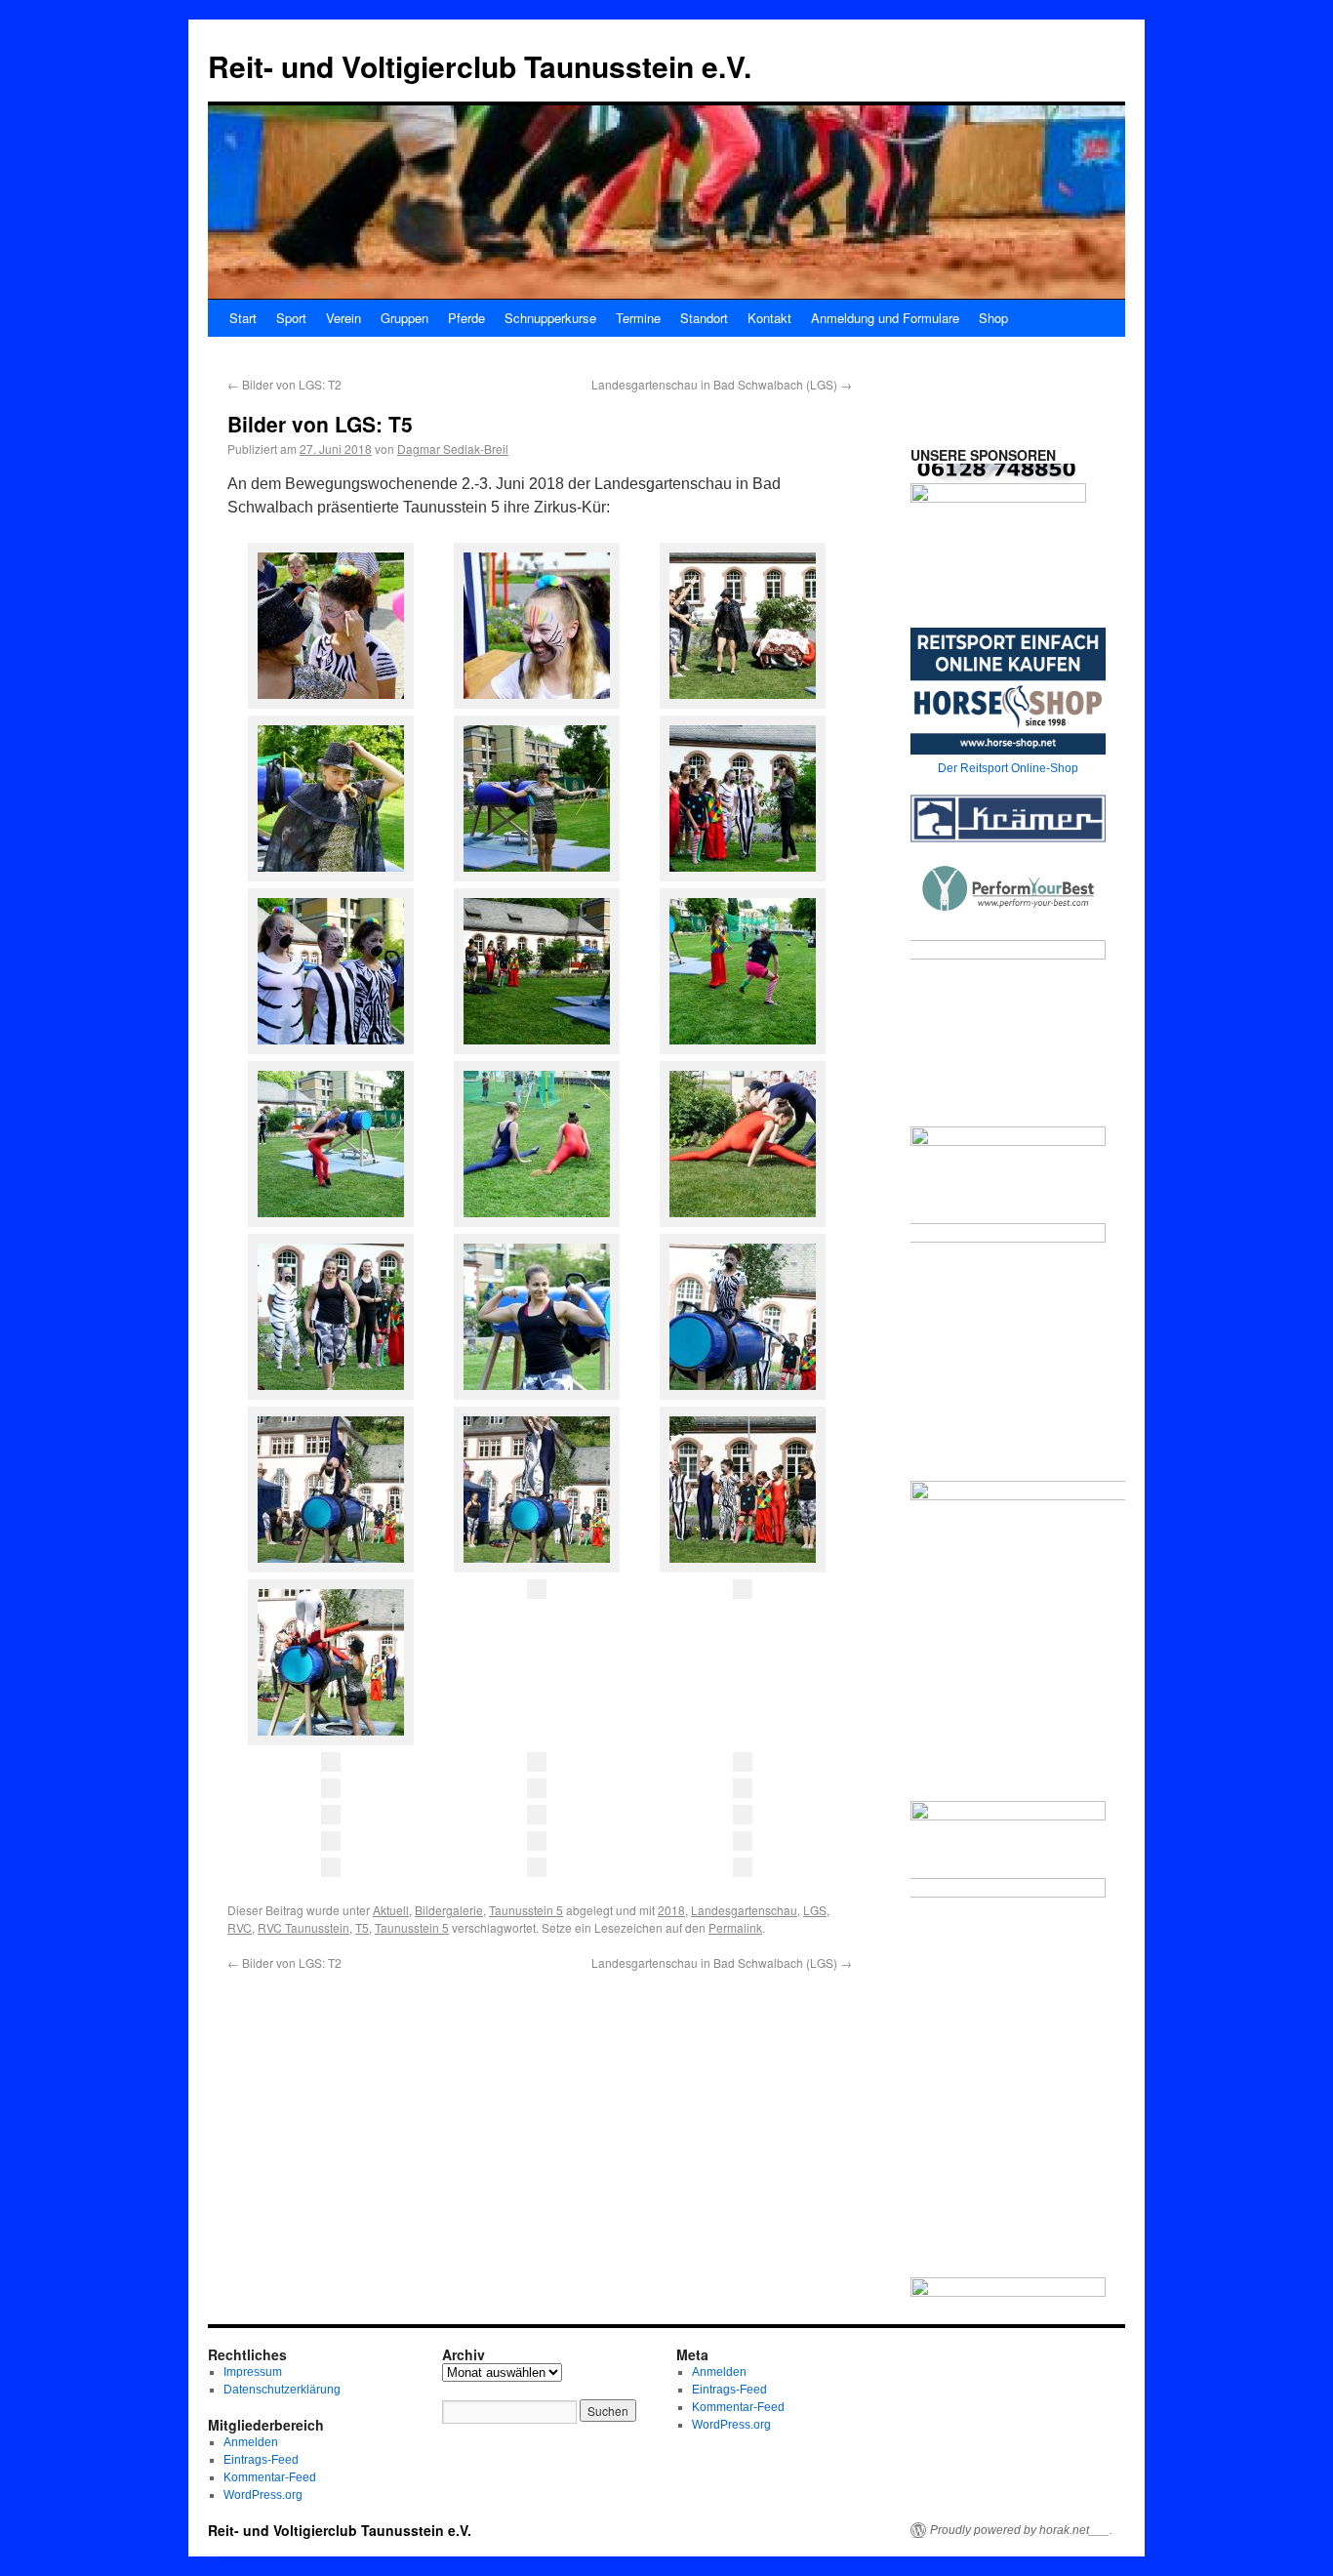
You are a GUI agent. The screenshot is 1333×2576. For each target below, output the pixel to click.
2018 (671, 1910)
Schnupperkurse (550, 318)
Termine (638, 318)
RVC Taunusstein (303, 1927)
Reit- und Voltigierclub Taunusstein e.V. (480, 66)
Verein (343, 318)
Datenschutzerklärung (282, 2390)
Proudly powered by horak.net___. (1021, 2530)
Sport (291, 318)
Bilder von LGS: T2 (284, 384)
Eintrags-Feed (261, 2460)
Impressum (253, 2372)
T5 (362, 1927)
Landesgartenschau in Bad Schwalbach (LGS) (722, 384)
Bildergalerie (449, 1910)
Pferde (466, 318)
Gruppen (404, 318)
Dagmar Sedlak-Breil (453, 449)
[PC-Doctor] (998, 523)
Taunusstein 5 (526, 1910)
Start (243, 318)
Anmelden (251, 2442)
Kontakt (769, 318)
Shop (993, 318)
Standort (704, 318)
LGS (815, 1910)
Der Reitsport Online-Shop (1008, 768)
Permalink (735, 1927)
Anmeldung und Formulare (885, 318)
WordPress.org (263, 2495)
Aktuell (391, 1910)
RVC (240, 1927)
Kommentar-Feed (270, 2477)
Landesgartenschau (744, 1910)
